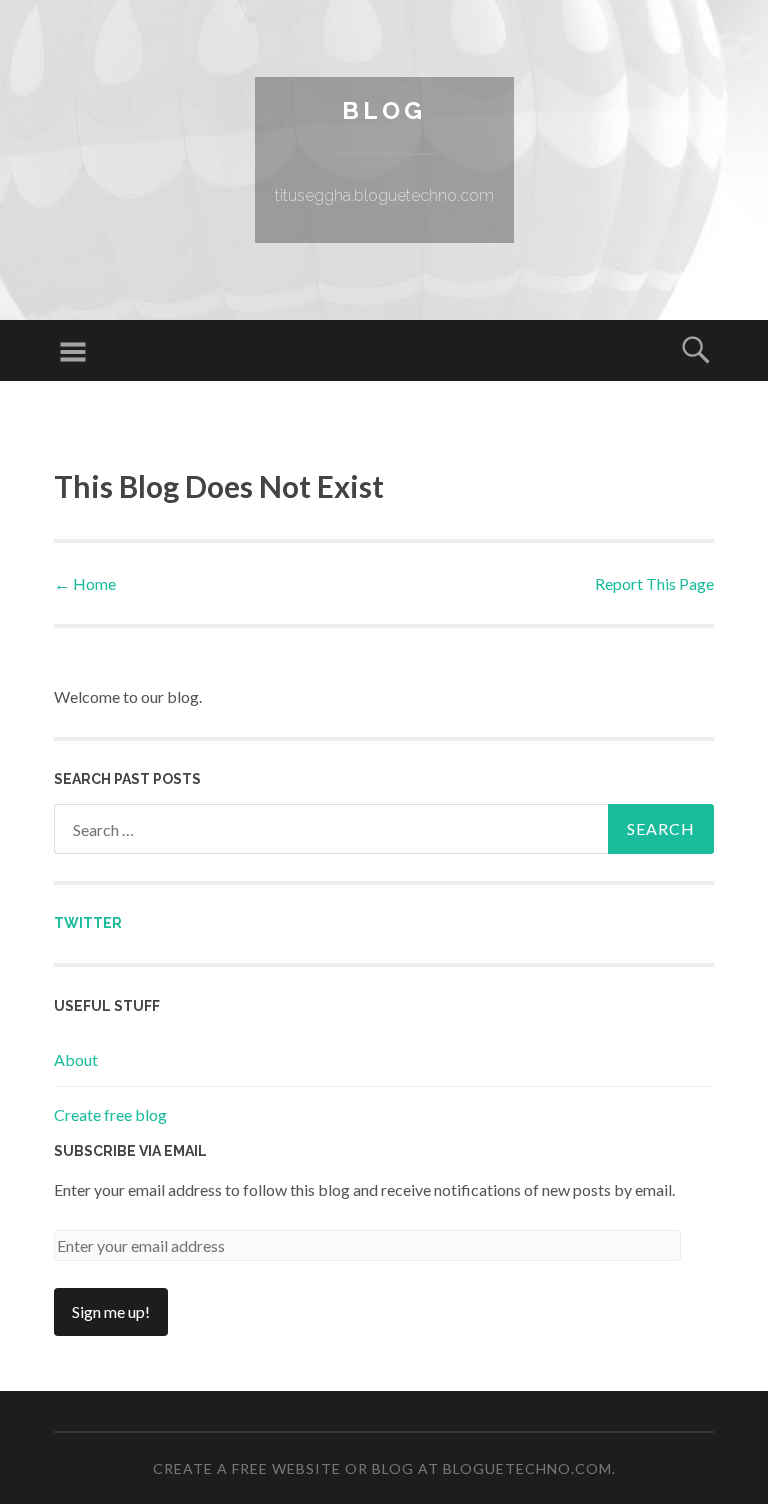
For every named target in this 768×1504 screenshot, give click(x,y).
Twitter (88, 923)
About (76, 1059)
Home (85, 583)
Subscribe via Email (130, 1151)
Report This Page (654, 583)
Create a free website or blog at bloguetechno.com (382, 1468)
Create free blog (110, 1114)
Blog (384, 110)
